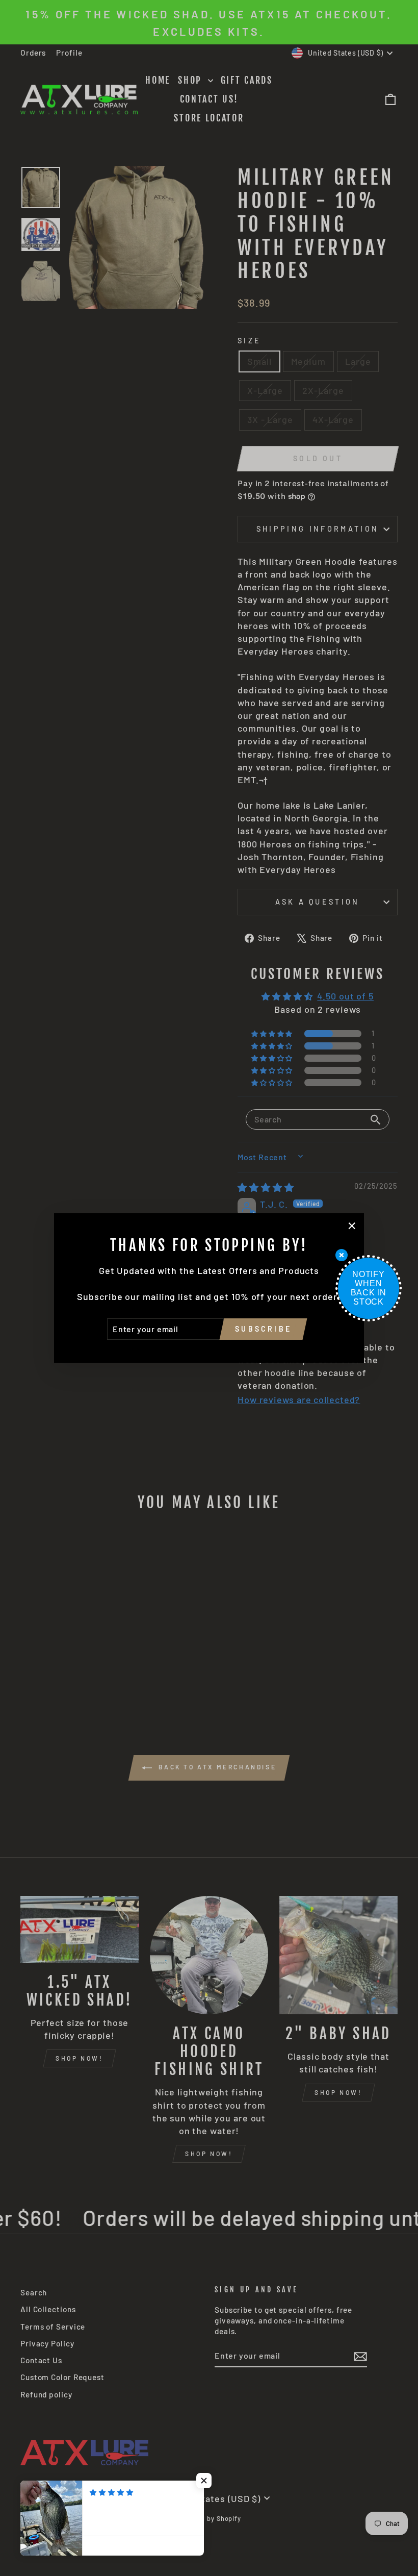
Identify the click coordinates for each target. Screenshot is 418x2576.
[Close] (342, 1255)
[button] (204, 2481)
